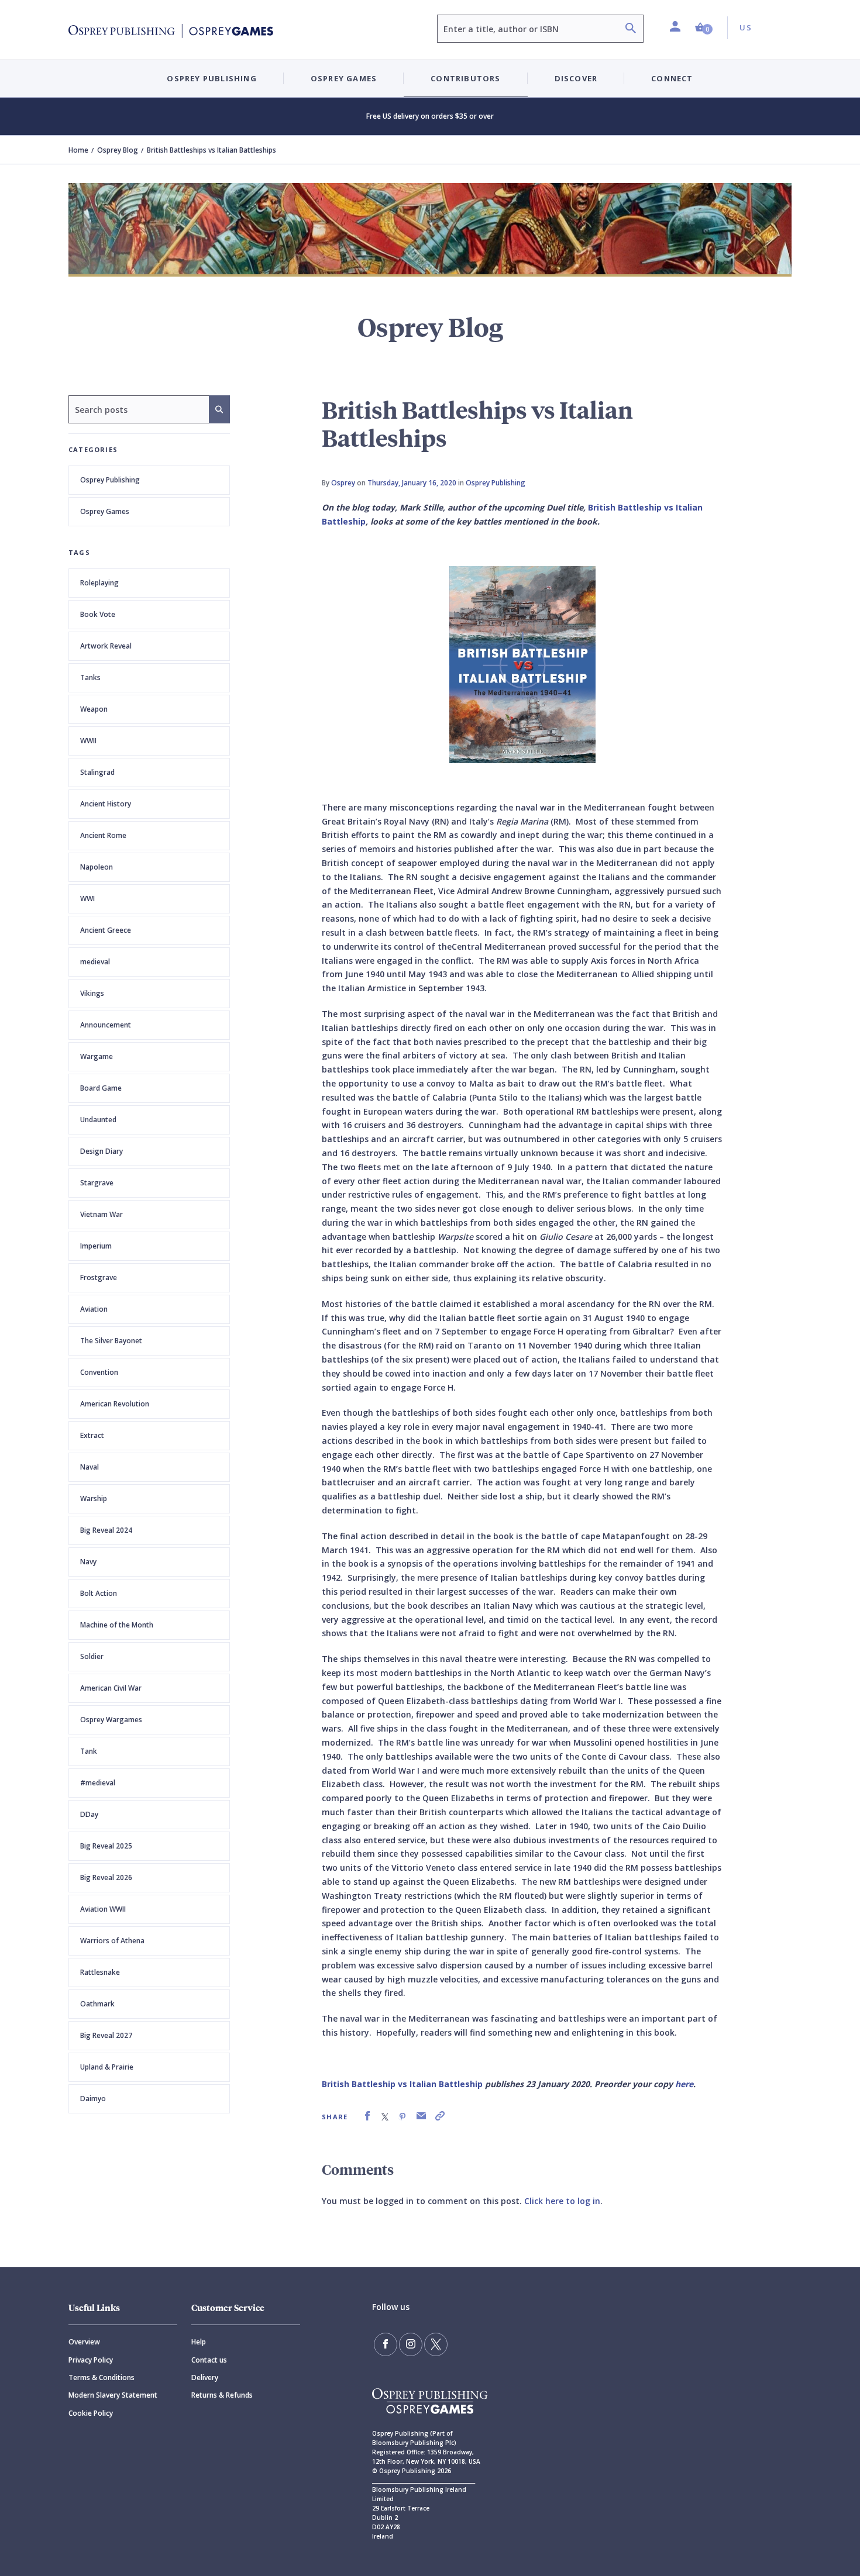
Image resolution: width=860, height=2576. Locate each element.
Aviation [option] (94, 1309)
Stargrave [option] (97, 1183)
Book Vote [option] (98, 614)
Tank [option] (89, 1751)
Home (78, 150)
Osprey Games (105, 511)
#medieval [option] (98, 1783)
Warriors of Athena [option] (112, 1941)
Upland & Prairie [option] (107, 2067)
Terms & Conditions (102, 2377)
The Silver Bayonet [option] (111, 1341)
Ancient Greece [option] (106, 930)
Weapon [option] (94, 709)
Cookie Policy (91, 2413)
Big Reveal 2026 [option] (106, 1877)
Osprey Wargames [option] (111, 1720)
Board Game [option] (101, 1088)
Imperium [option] (96, 1246)
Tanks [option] (90, 677)
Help (199, 2342)
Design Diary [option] (102, 1151)
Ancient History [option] (106, 804)
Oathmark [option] (97, 2004)
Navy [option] (88, 1562)
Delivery (205, 2377)
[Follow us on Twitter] (436, 2344)
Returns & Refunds (222, 2395)
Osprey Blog (118, 150)
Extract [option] (92, 1435)
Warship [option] (94, 1499)
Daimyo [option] (93, 2099)
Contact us (209, 2360)
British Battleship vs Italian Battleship (402, 2084)
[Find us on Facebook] (386, 2344)
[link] (367, 2116)
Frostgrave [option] (99, 1277)
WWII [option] (88, 741)
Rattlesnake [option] (100, 1972)
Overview (84, 2342)
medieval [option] (95, 962)
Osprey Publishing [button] (211, 78)
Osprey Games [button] (344, 78)
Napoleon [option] (97, 867)
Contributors (465, 78)
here (684, 2084)
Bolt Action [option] (99, 1593)
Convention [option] (99, 1372)
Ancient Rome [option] (103, 835)
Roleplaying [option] (99, 583)
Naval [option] (90, 1467)
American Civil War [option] (111, 1688)
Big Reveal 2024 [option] (106, 1530)
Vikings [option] (92, 993)
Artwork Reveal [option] (106, 646)
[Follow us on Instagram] (411, 2344)
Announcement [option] (106, 1025)
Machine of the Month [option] (117, 1625)
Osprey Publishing (110, 480)
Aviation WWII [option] (103, 1909)
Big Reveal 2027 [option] (106, 2035)
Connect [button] (672, 78)
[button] (704, 28)
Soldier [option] (92, 1656)
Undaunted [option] (98, 1120)
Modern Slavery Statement (113, 2395)
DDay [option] (89, 1814)
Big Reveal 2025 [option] (106, 1846)
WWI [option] (87, 899)
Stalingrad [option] (97, 772)
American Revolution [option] (115, 1404)
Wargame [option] (97, 1056)
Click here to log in (562, 2201)
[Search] (631, 30)
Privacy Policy (91, 2360)
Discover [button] (576, 78)
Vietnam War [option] (102, 1214)
